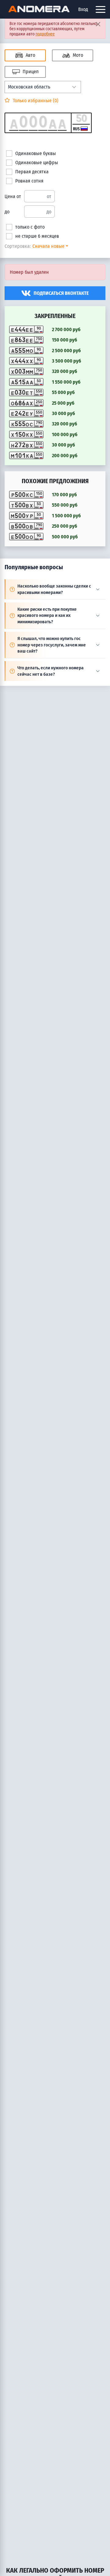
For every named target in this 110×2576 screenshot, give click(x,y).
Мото (77, 55)
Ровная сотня (29, 181)
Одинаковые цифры (37, 163)
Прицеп (30, 72)
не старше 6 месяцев (37, 236)
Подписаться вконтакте (61, 293)
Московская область (29, 87)
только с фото (30, 227)
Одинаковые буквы (36, 153)
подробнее (45, 34)
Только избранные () (35, 101)
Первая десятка (32, 172)
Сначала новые (48, 246)
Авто (30, 55)
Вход (83, 9)
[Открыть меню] (101, 9)
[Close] (98, 24)
